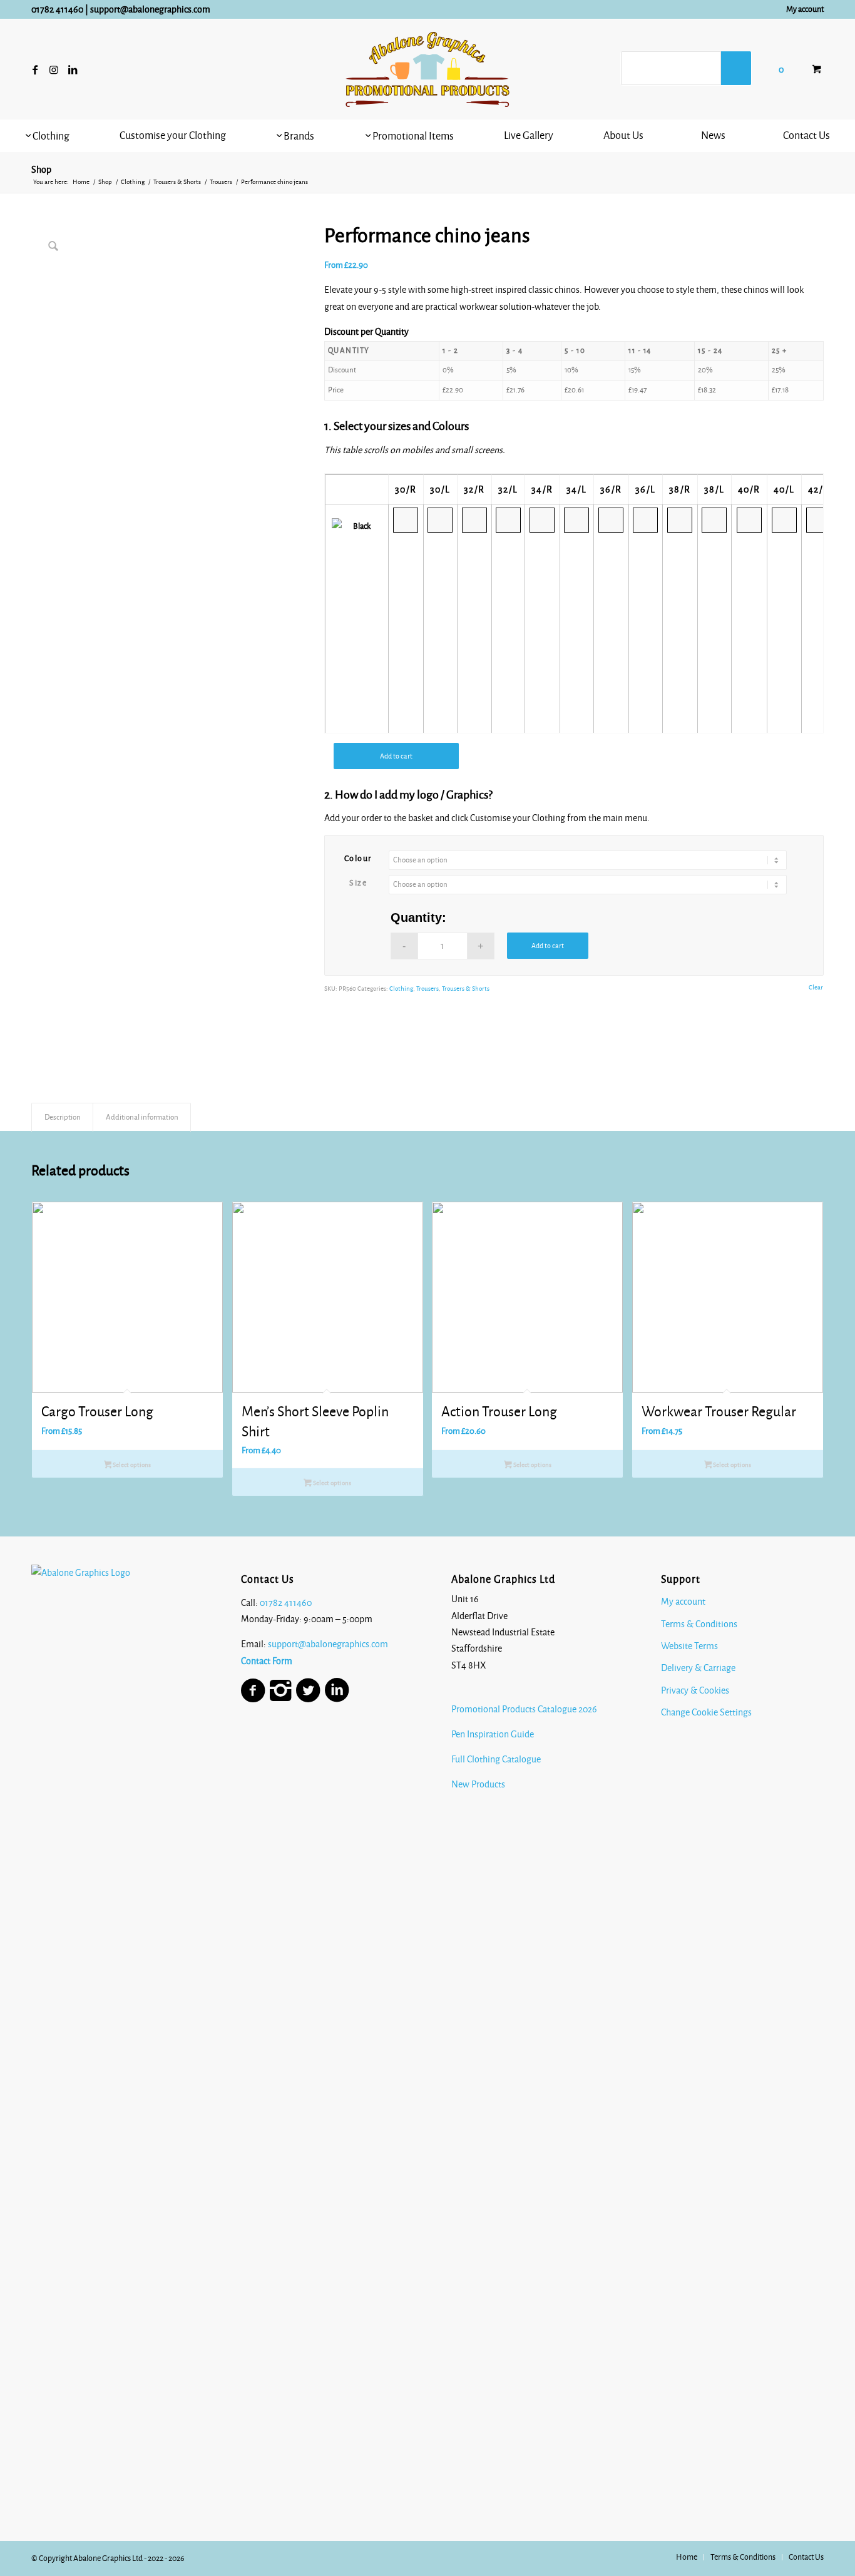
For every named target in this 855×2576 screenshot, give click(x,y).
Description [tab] (63, 1117)
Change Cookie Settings (706, 1712)
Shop (41, 170)
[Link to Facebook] (35, 69)
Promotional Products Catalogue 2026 (524, 1709)
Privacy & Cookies (695, 1690)
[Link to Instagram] (54, 69)
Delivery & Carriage (698, 1668)
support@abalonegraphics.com (150, 9)
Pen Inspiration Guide (493, 1734)
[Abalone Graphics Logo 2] (427, 69)
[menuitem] (802, 9)
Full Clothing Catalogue (496, 1759)
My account (805, 9)
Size (358, 883)
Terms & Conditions (699, 1624)
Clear (816, 987)
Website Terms (689, 1646)
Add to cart (396, 756)
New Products (479, 1784)
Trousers (427, 989)
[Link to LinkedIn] (73, 69)
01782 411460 (57, 9)
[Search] (736, 68)
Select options (131, 1465)
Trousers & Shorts (466, 989)
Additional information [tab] (142, 1117)
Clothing (401, 989)
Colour (358, 859)
